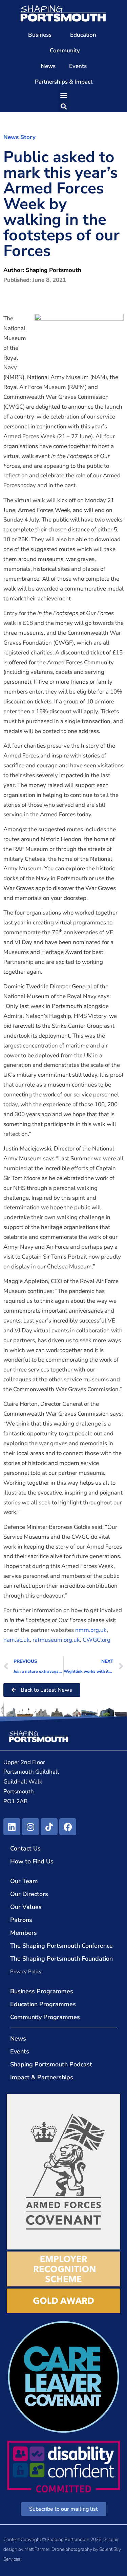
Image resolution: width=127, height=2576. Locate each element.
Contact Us (25, 1848)
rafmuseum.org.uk (56, 1640)
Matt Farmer (37, 2549)
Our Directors (29, 1894)
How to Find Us (32, 1861)
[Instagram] (30, 1827)
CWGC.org (97, 1640)
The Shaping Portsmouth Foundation (61, 1959)
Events (78, 66)
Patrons (21, 1920)
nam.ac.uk (17, 1640)
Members (24, 1933)
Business (40, 35)
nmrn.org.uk (91, 1630)
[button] (63, 95)
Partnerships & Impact (64, 82)
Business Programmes (42, 1991)
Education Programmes (43, 2004)
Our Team (24, 1881)
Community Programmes (45, 2017)
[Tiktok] (49, 1827)
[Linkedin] (12, 1827)
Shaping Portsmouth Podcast (51, 2064)
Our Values (26, 1907)
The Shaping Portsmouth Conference (61, 1946)
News (48, 66)
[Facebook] (68, 1827)
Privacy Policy (26, 1972)
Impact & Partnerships (42, 2077)
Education (83, 35)
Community (65, 50)
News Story (19, 137)
